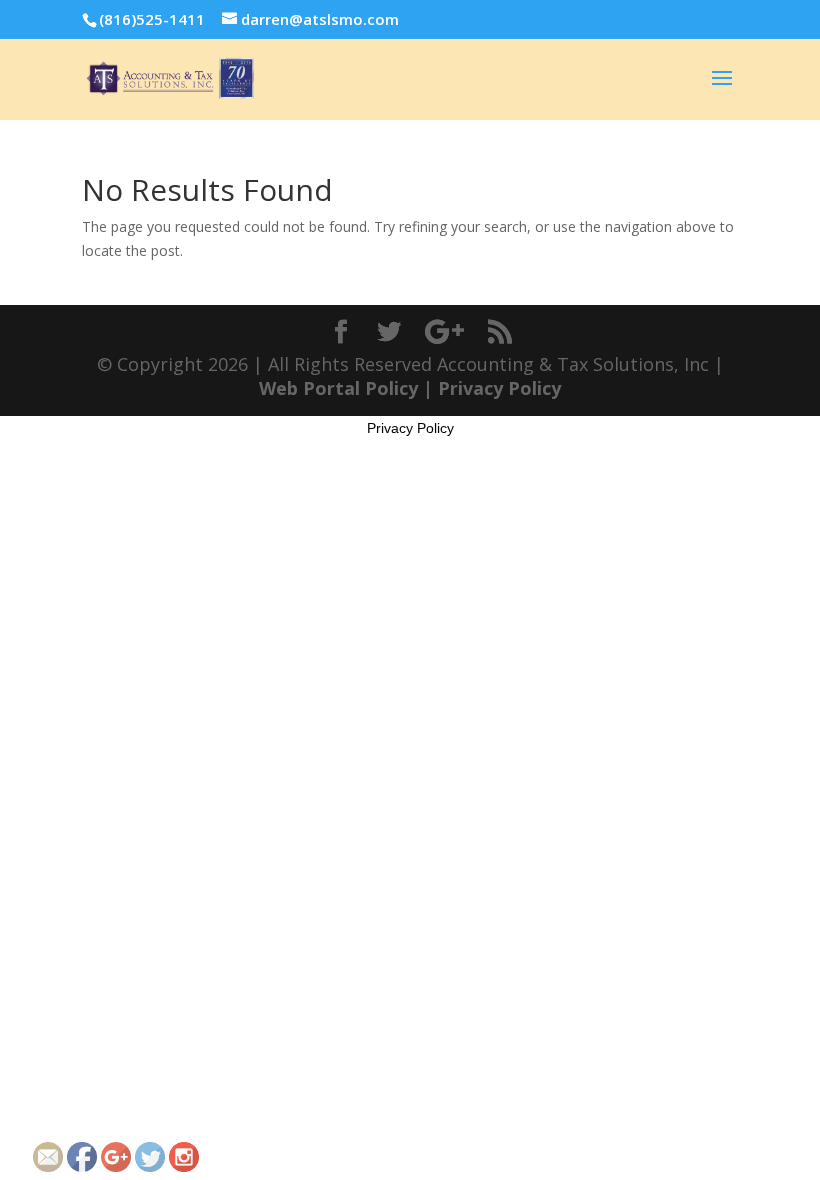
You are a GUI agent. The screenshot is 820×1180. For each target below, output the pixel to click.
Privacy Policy (499, 388)
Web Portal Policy (338, 388)
